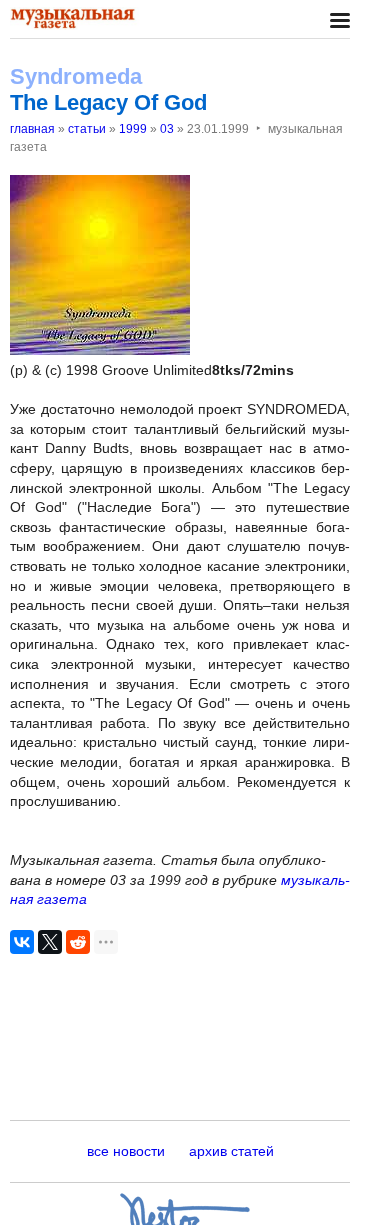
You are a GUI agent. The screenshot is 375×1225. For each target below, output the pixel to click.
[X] (50, 942)
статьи (87, 129)
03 (167, 129)
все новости (126, 1151)
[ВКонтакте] (22, 942)
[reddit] (78, 942)
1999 (133, 129)
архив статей (231, 1151)
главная (32, 129)
